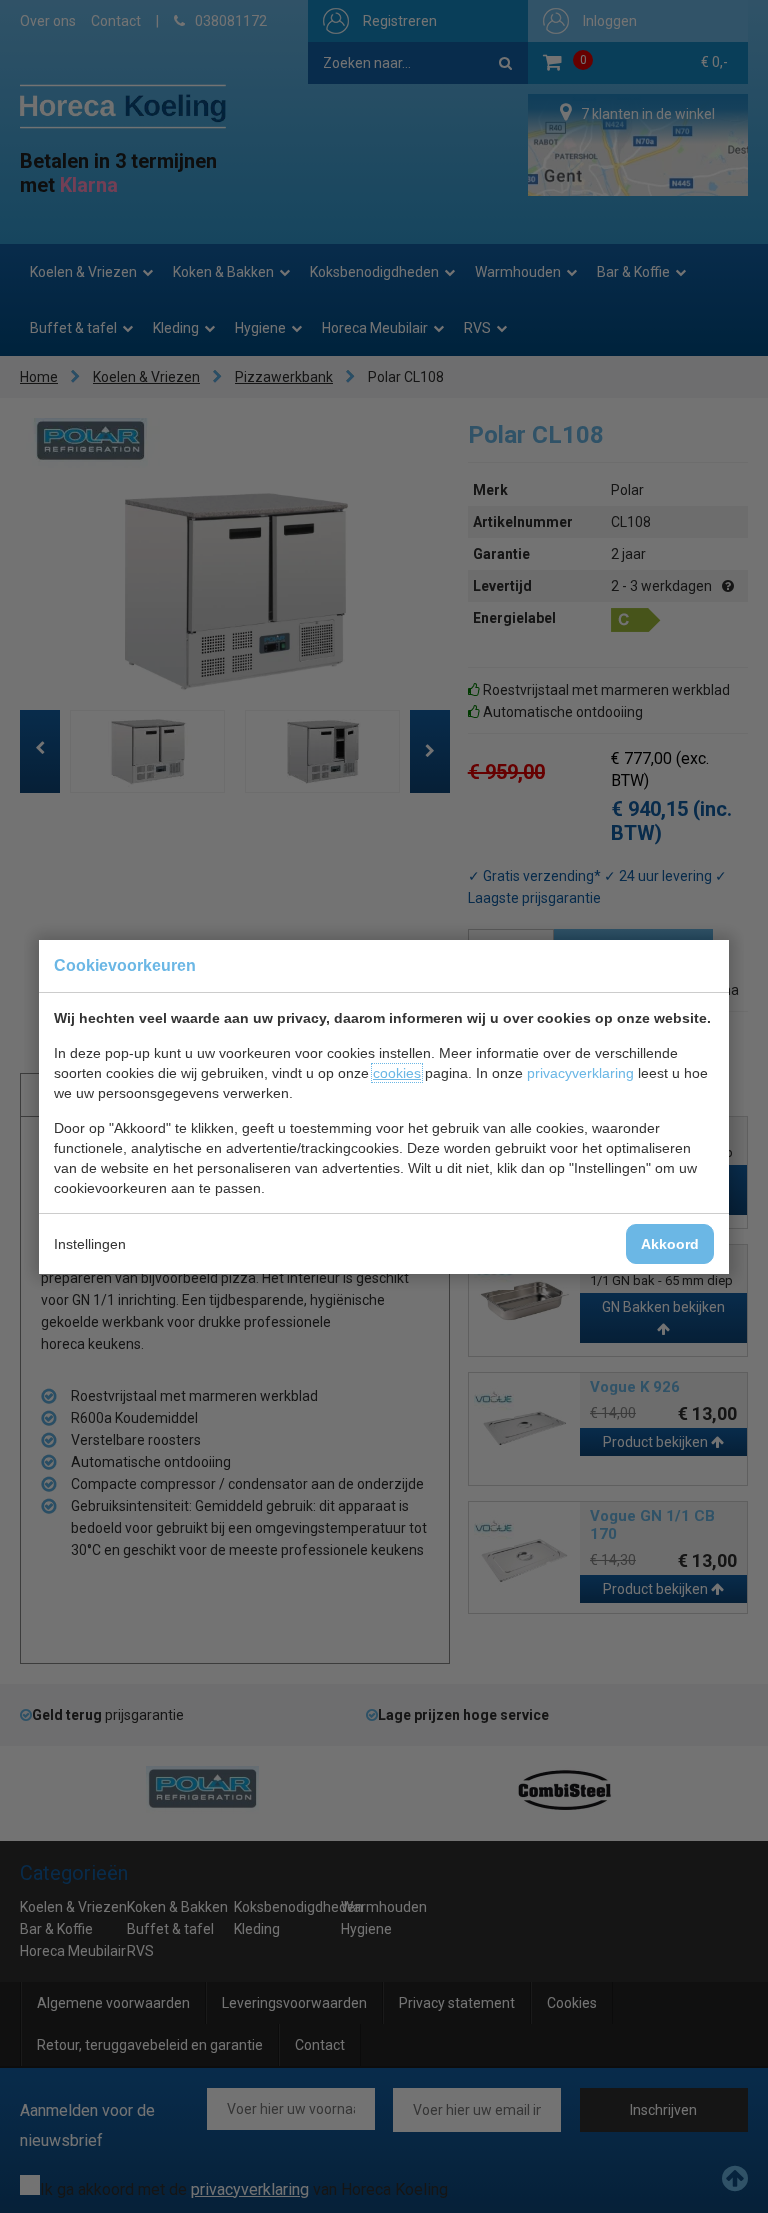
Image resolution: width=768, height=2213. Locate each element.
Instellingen (90, 1244)
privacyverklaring (580, 1073)
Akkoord (670, 1244)
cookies (397, 1073)
